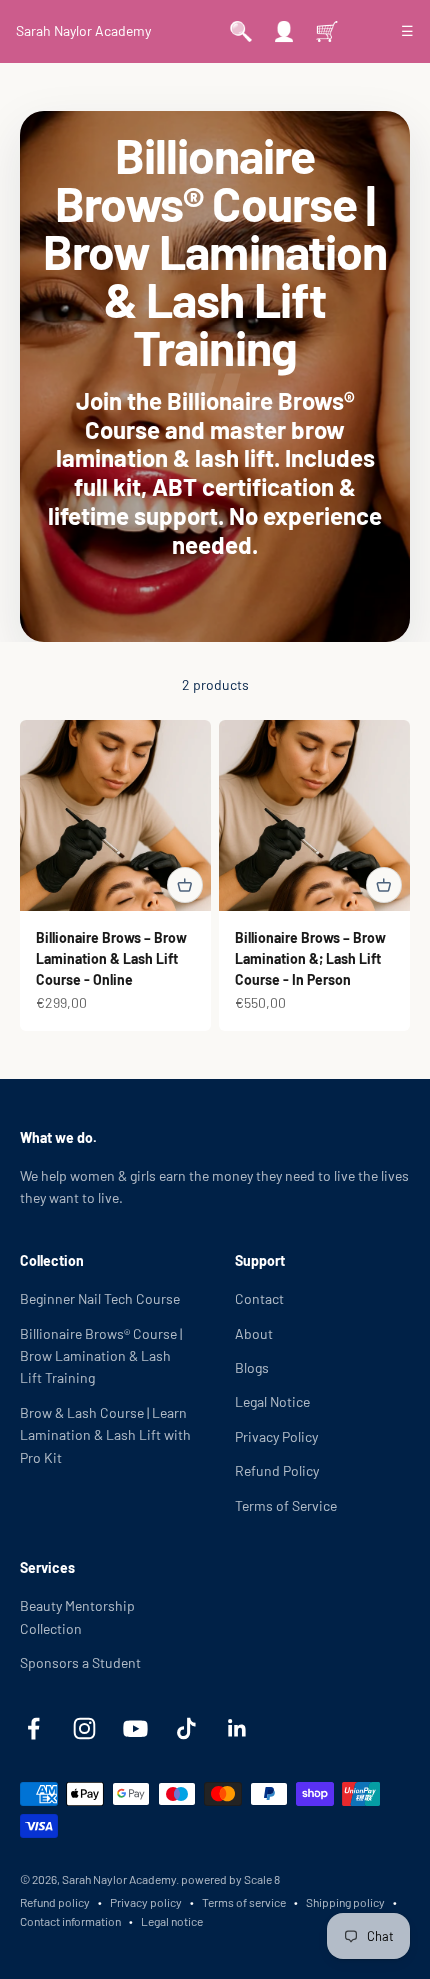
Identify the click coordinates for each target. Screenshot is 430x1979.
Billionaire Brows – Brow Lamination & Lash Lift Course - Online (111, 958)
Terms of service (244, 1902)
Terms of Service (286, 1505)
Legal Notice (272, 1401)
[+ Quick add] (185, 885)
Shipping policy (345, 1902)
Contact (259, 1298)
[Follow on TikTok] (186, 1728)
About (254, 1333)
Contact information (70, 1921)
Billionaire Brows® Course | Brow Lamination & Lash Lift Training (101, 1356)
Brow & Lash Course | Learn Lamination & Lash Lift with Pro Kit (105, 1435)
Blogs (252, 1367)
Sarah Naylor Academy (83, 30)
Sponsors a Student (80, 1662)
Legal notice (172, 1921)
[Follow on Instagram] (84, 1728)
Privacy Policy (276, 1436)
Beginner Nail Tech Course (100, 1298)
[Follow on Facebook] (33, 1728)
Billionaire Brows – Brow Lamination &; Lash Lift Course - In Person (310, 958)
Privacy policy (146, 1902)
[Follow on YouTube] (135, 1728)
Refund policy (55, 1902)
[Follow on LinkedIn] (237, 1728)
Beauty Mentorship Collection (77, 1616)
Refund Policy (277, 1470)
